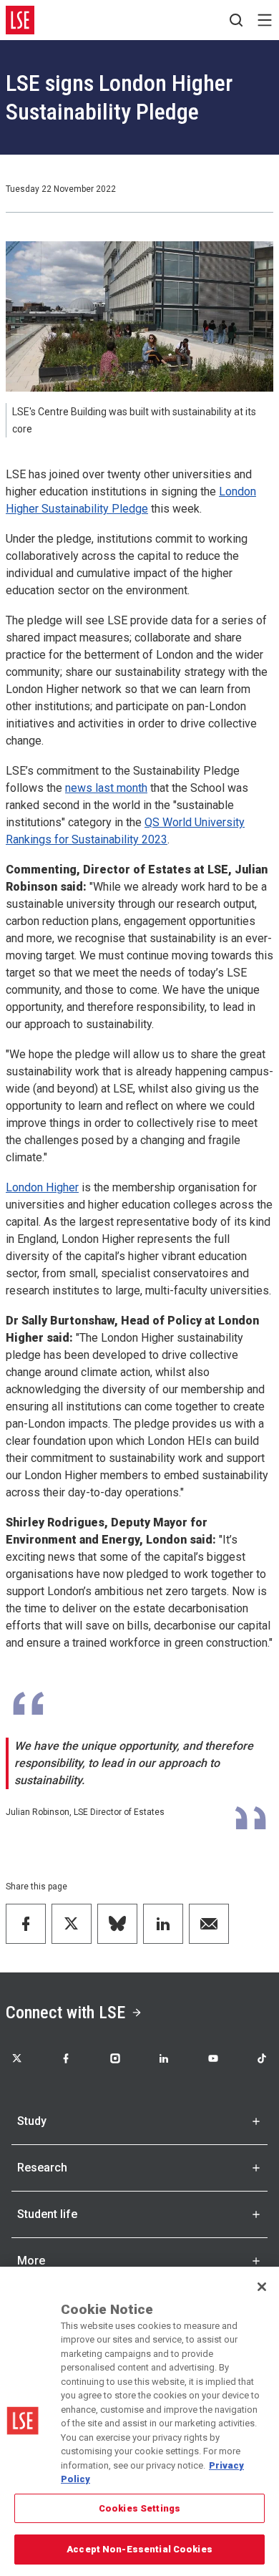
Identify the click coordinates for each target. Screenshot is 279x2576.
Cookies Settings (139, 2508)
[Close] (262, 2287)
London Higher (42, 1187)
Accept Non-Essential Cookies (139, 2549)
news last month (106, 788)
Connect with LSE (65, 2013)
